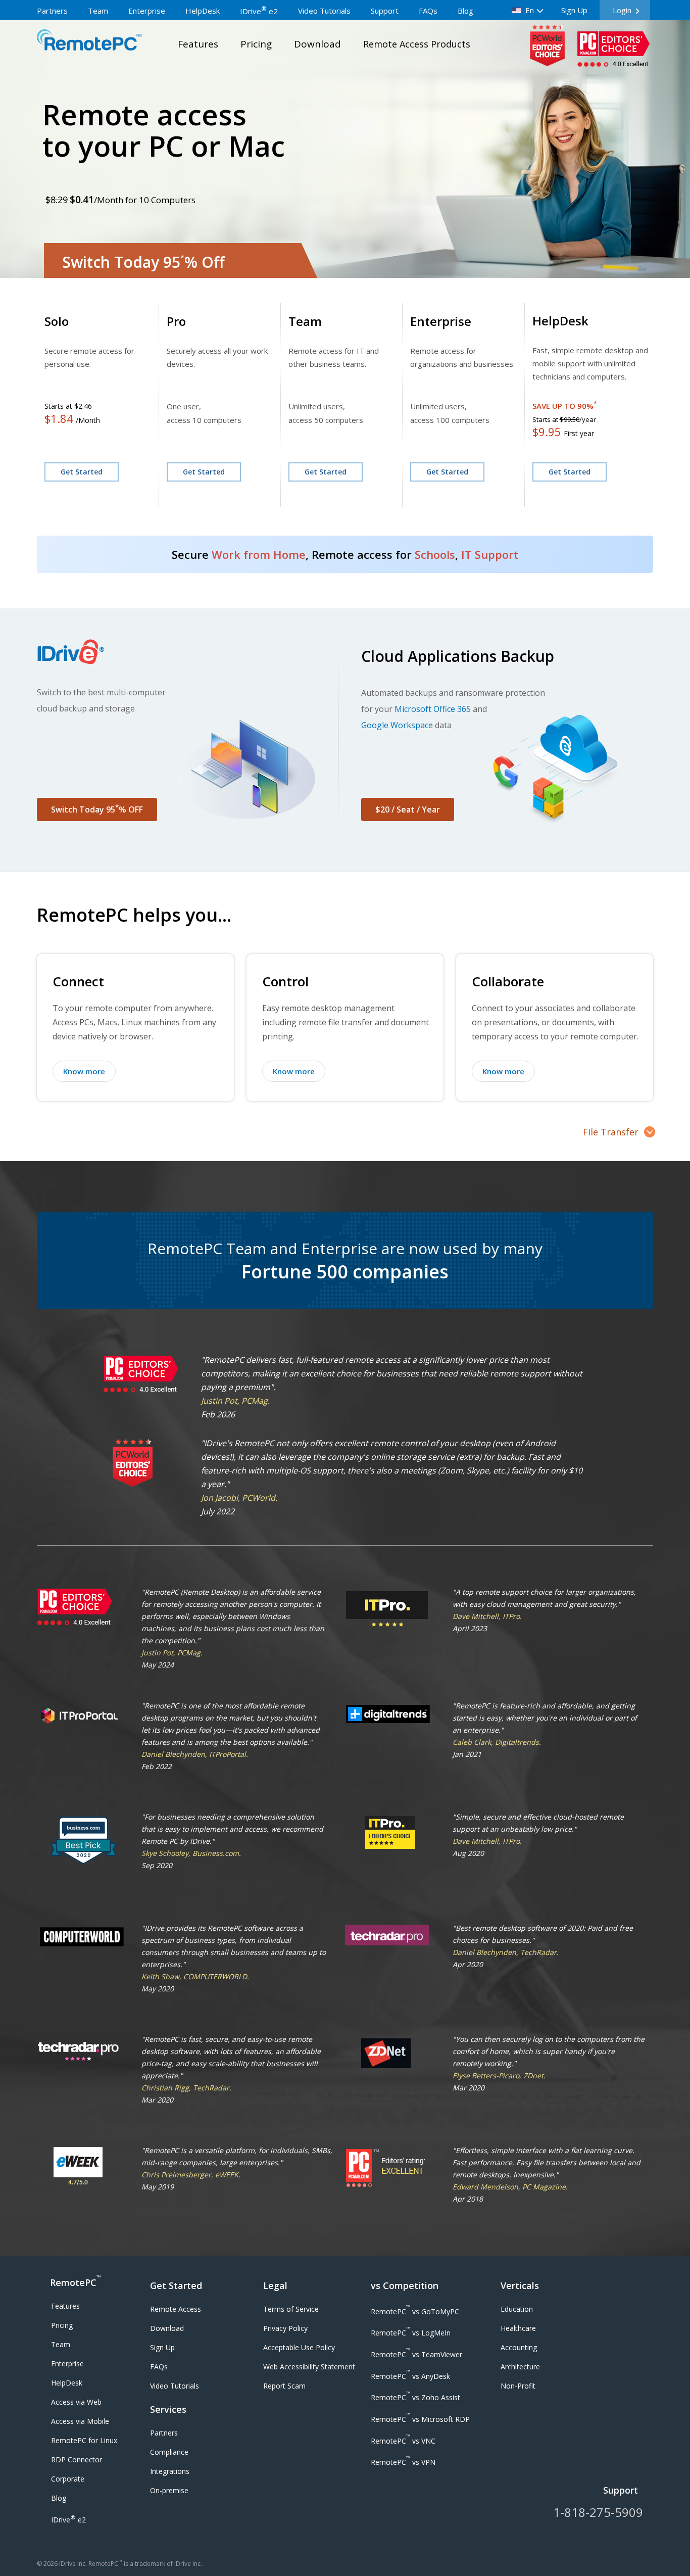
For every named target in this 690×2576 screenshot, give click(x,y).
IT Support (490, 554)
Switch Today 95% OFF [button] (97, 809)
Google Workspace (397, 725)
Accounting (519, 2347)
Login (622, 10)
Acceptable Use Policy (299, 2347)
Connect (78, 981)
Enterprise (147, 11)
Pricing (256, 44)
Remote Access (176, 2309)
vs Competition (405, 2285)
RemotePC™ (89, 42)
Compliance (169, 2452)
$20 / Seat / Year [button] (408, 809)
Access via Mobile (80, 2421)
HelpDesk (203, 11)
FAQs (428, 11)
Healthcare (518, 2328)
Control (285, 981)
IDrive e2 (259, 11)
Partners (52, 11)
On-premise (169, 2490)
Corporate (68, 2479)
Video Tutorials (324, 11)
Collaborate (508, 981)
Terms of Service (291, 2309)
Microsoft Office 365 (433, 709)
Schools (435, 554)
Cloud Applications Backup (458, 656)
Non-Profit (518, 2386)
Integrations (170, 2471)
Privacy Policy (285, 2328)
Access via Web (76, 2402)
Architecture (520, 2367)
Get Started (82, 472)
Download (317, 44)
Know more (84, 1071)
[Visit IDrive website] (185, 651)
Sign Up (574, 10)
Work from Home (259, 554)
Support (385, 11)
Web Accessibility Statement (309, 2367)
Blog (465, 11)
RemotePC (75, 2281)
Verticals (520, 2285)
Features (198, 44)
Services (168, 2409)
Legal (275, 2285)
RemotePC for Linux (84, 2440)
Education (517, 2309)
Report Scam (284, 2386)
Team (98, 11)
